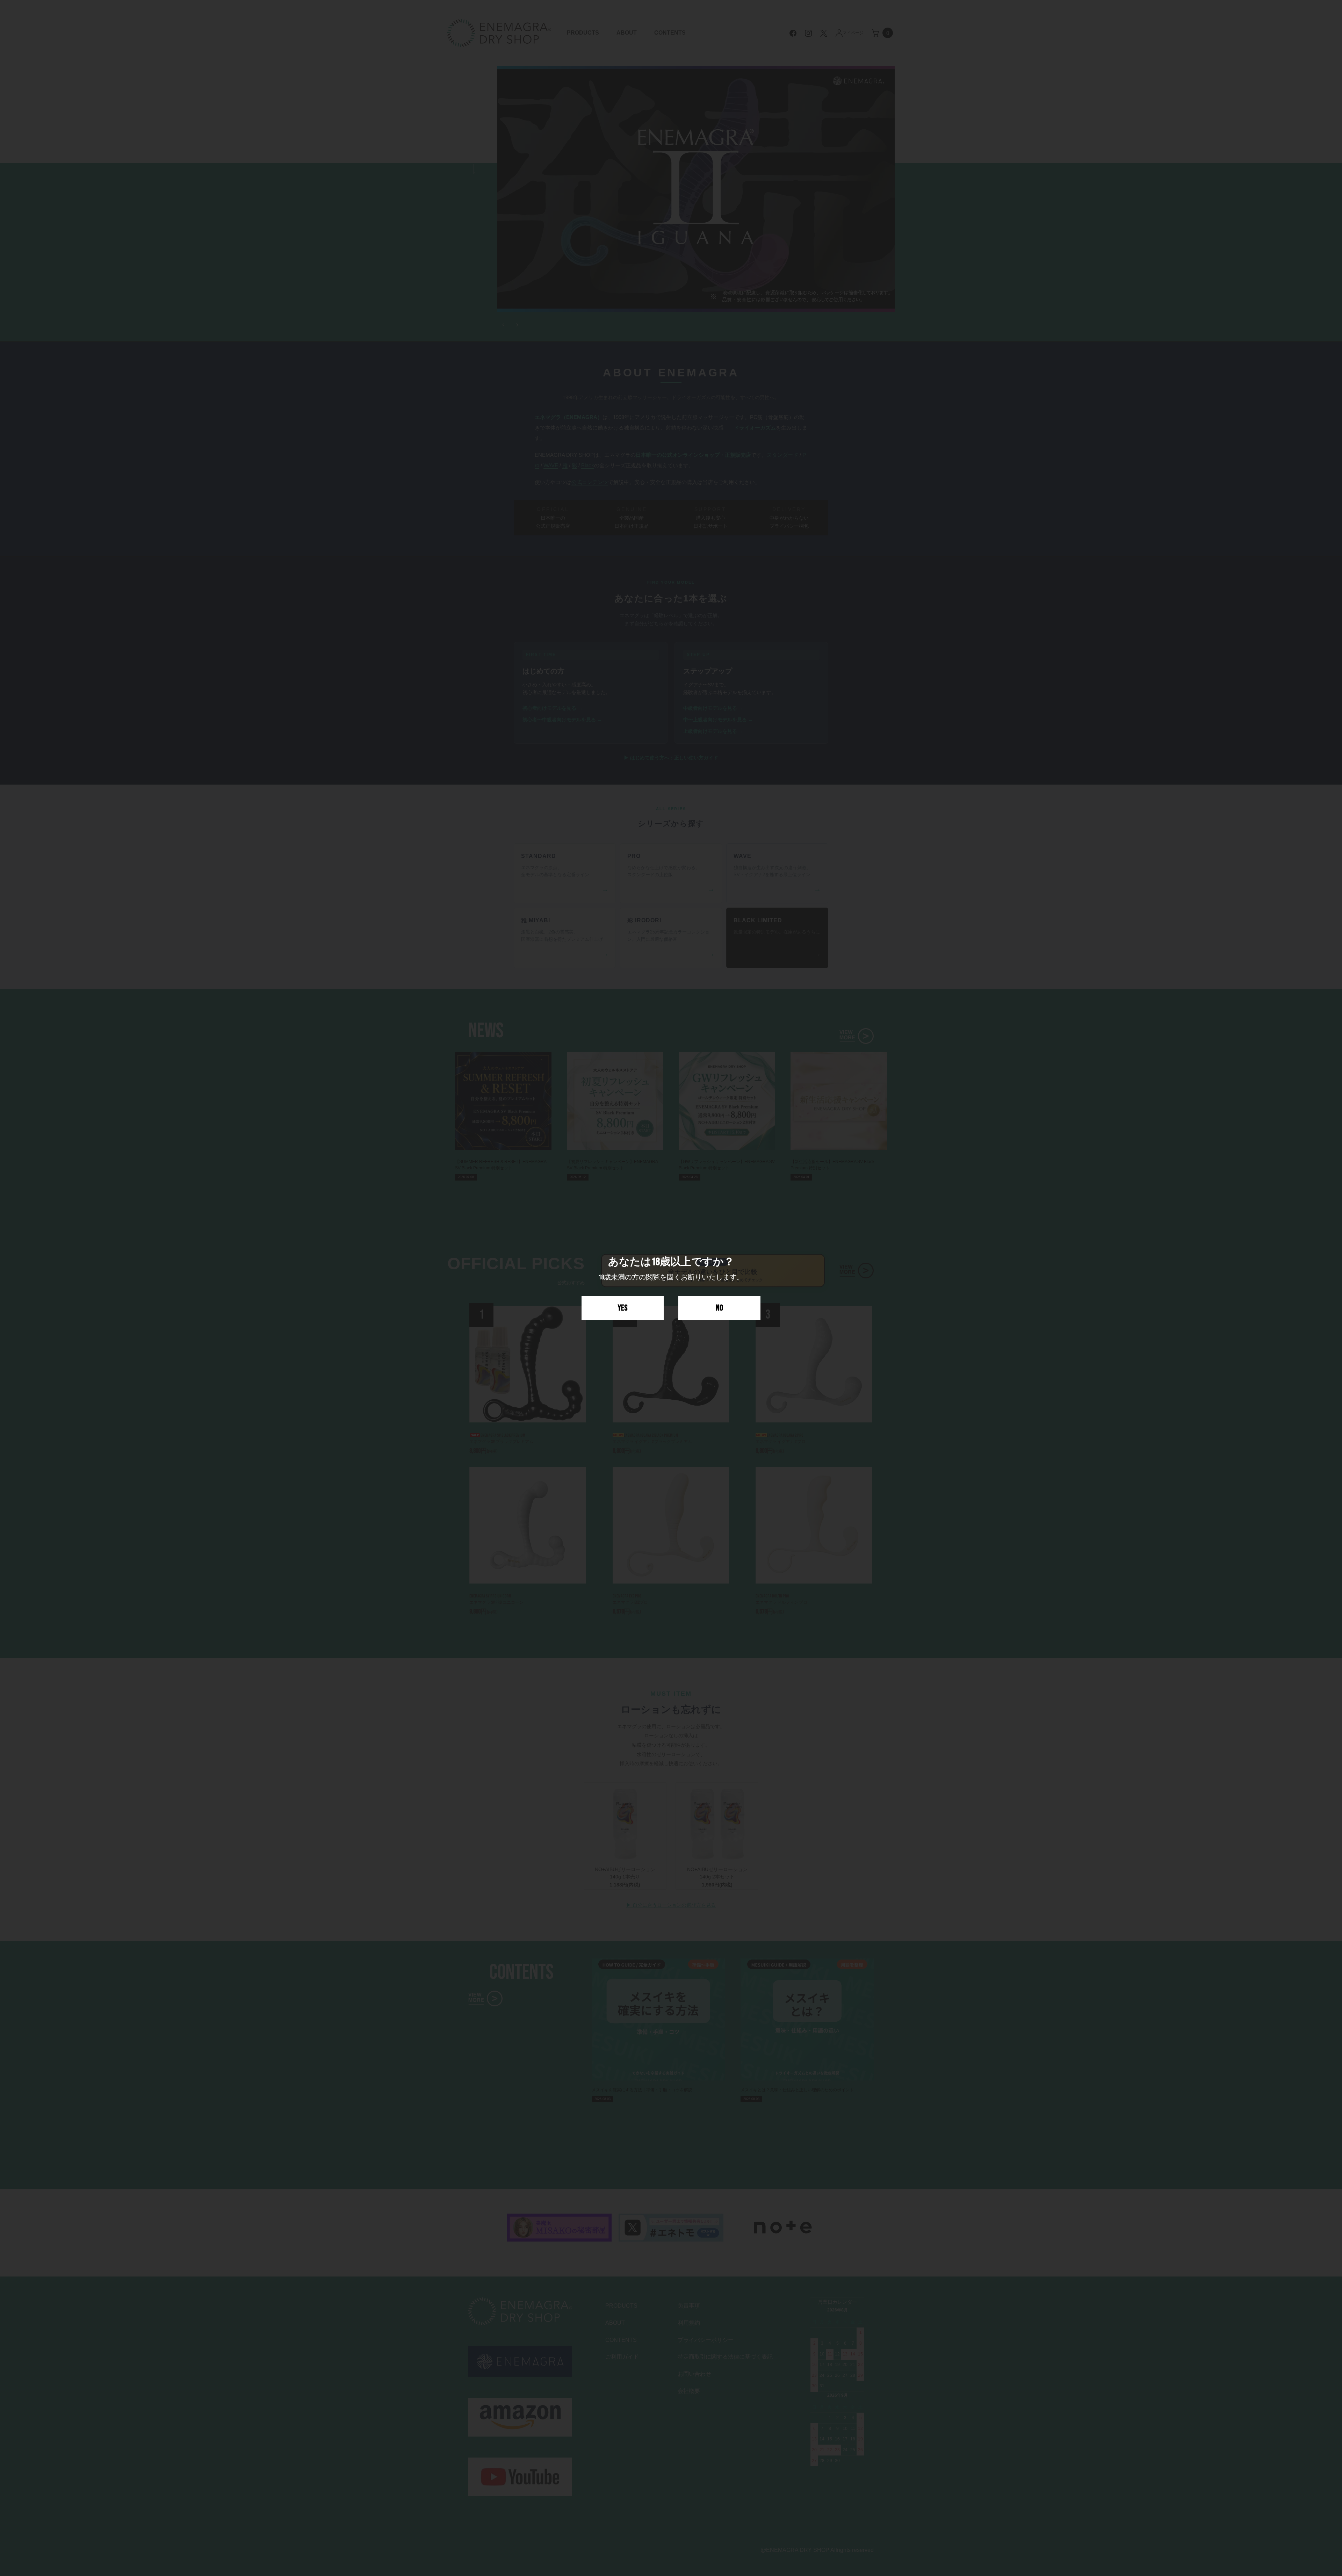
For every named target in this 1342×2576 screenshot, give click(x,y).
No (719, 1308)
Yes (623, 1308)
